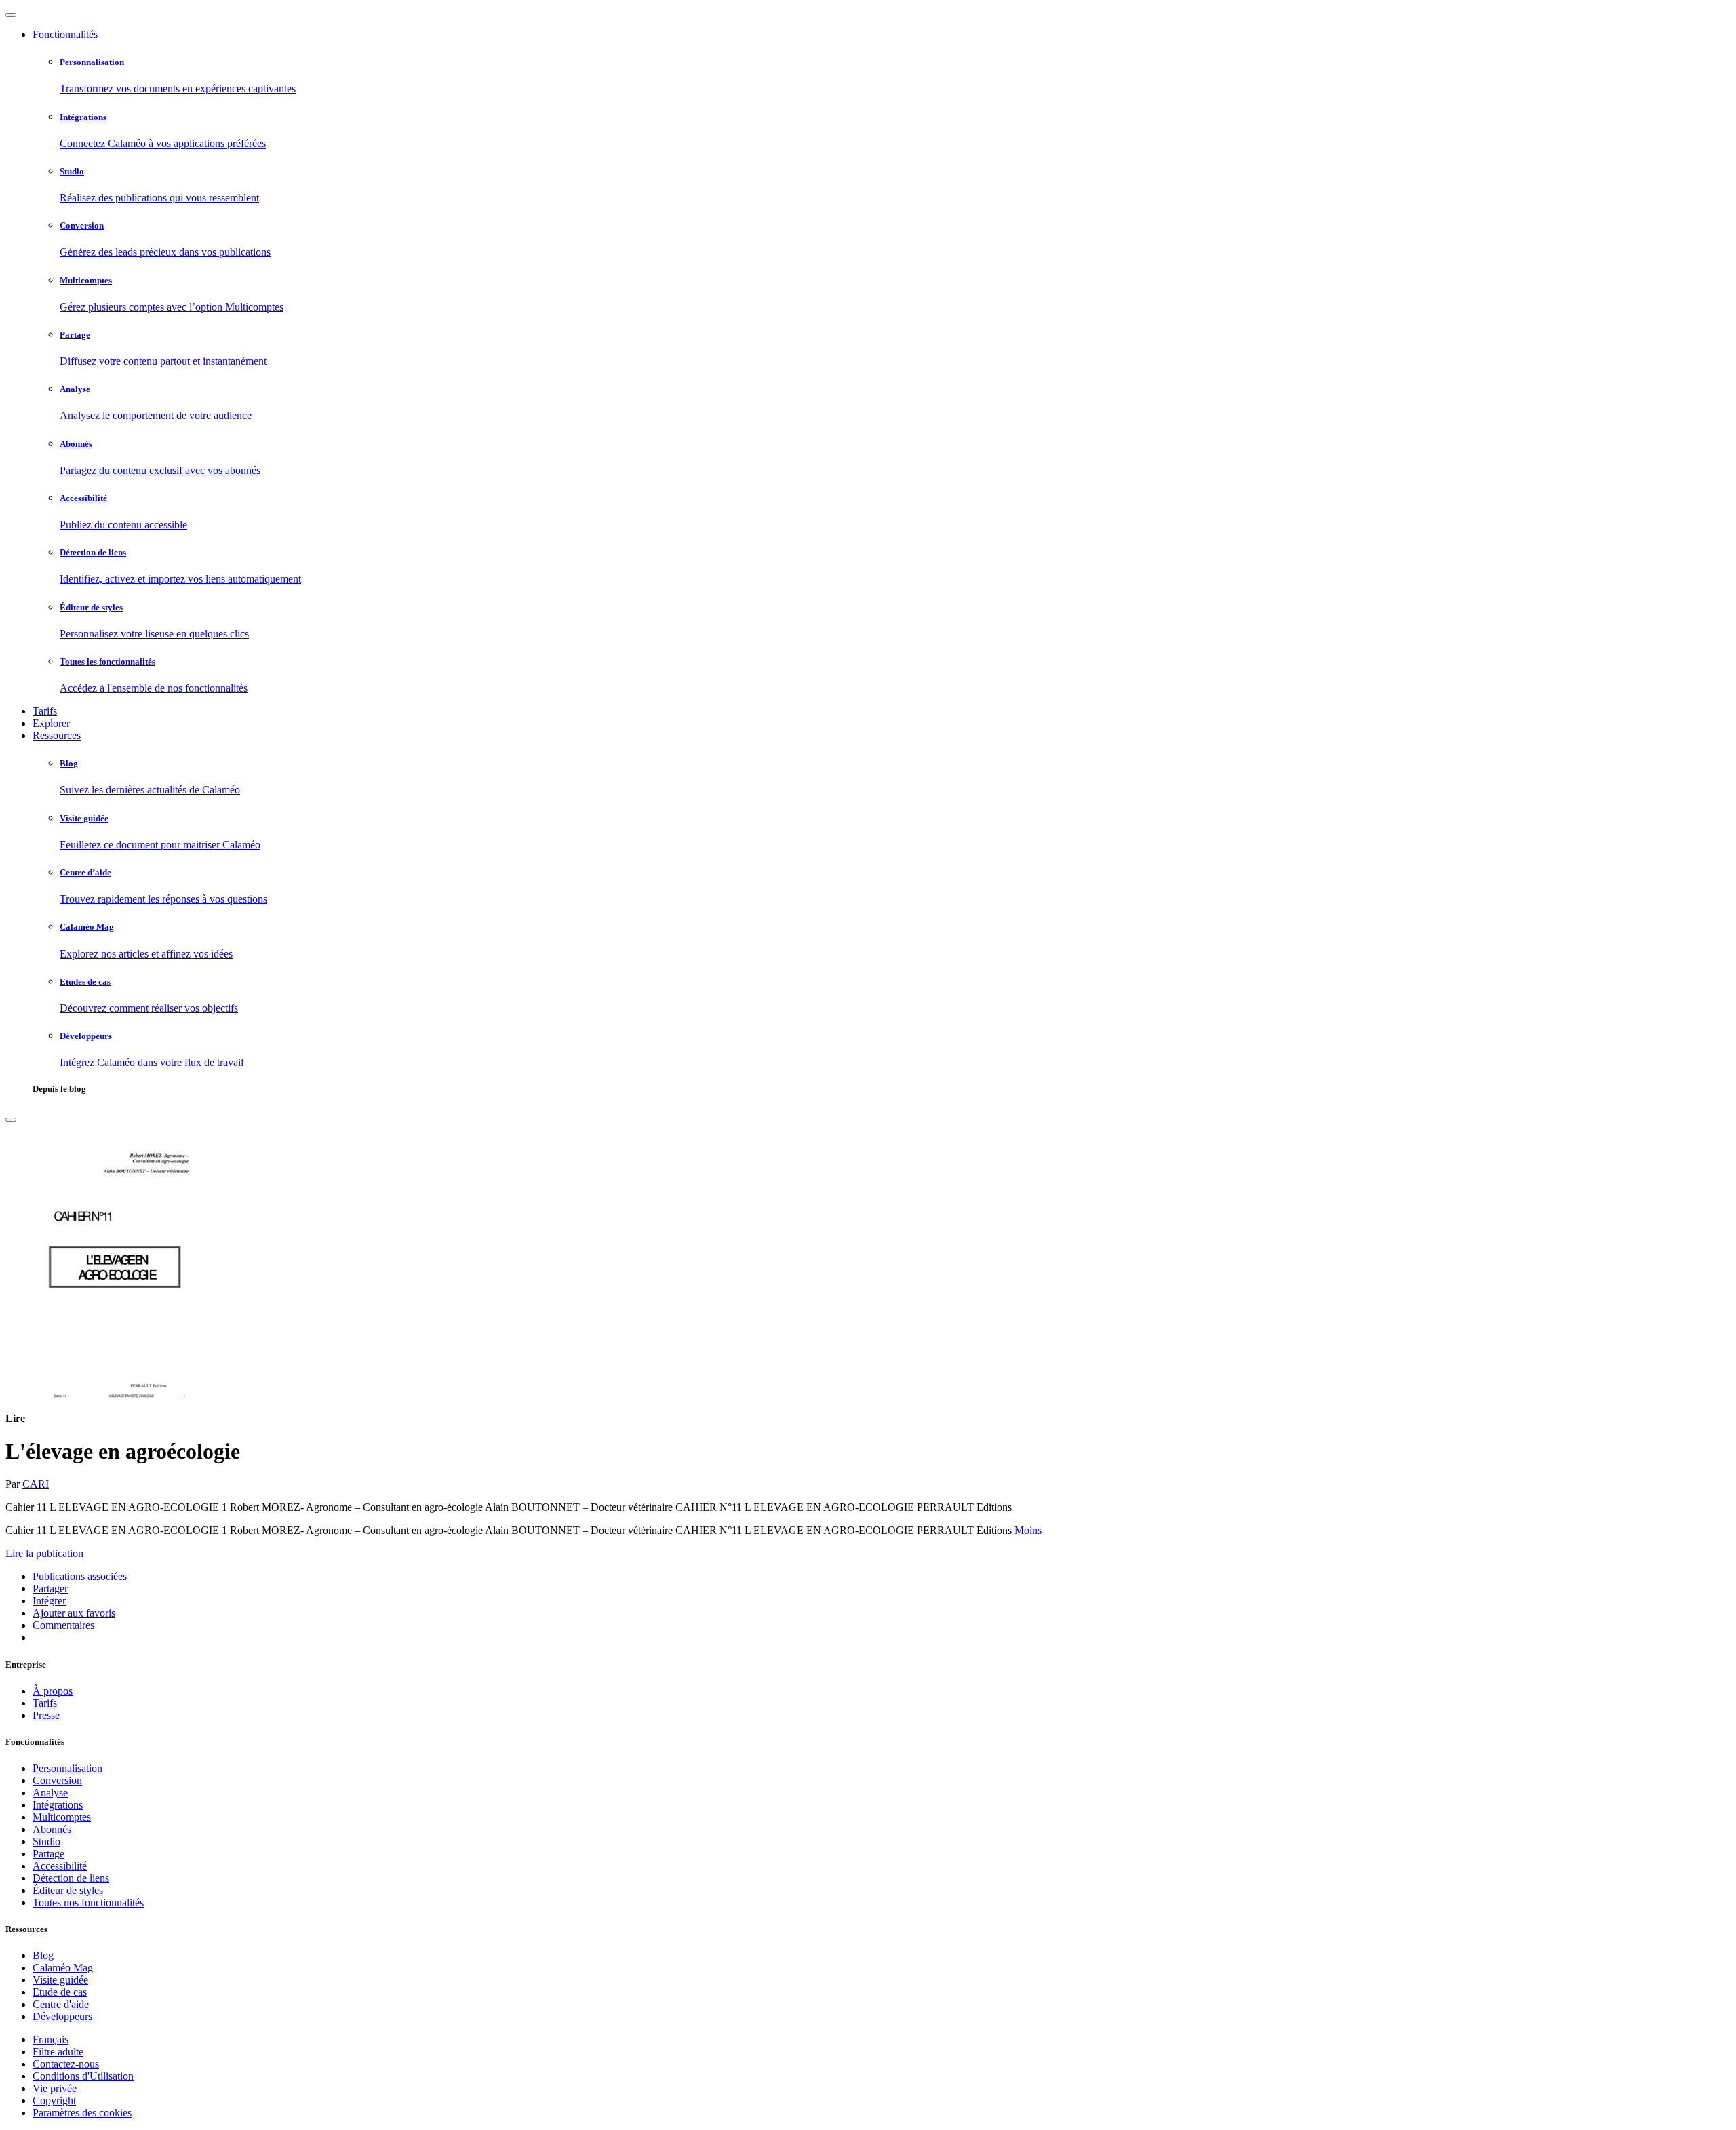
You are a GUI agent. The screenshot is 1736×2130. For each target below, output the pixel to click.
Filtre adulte (58, 2052)
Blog (43, 1955)
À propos (53, 1691)
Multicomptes (62, 1817)
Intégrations (58, 1805)
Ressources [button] (57, 735)
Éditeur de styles (68, 1890)
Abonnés (52, 1829)
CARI (36, 1484)
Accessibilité (60, 1866)
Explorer (51, 723)
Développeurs (62, 2016)
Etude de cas (60, 1992)
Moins (1028, 1530)
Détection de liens (71, 1878)
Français (51, 2039)
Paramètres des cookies (82, 2113)
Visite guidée (60, 1980)
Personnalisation (67, 1768)
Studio (46, 1841)
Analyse (50, 1793)
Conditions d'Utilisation (83, 2076)
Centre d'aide (61, 2004)
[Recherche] (11, 1120)
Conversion (57, 1780)
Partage (48, 1854)
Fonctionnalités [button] (65, 34)
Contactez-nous (66, 2064)
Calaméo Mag (63, 1968)
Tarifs (45, 711)
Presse (46, 1715)
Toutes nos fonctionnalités (88, 1902)
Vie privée (55, 2088)
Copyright (54, 2101)
